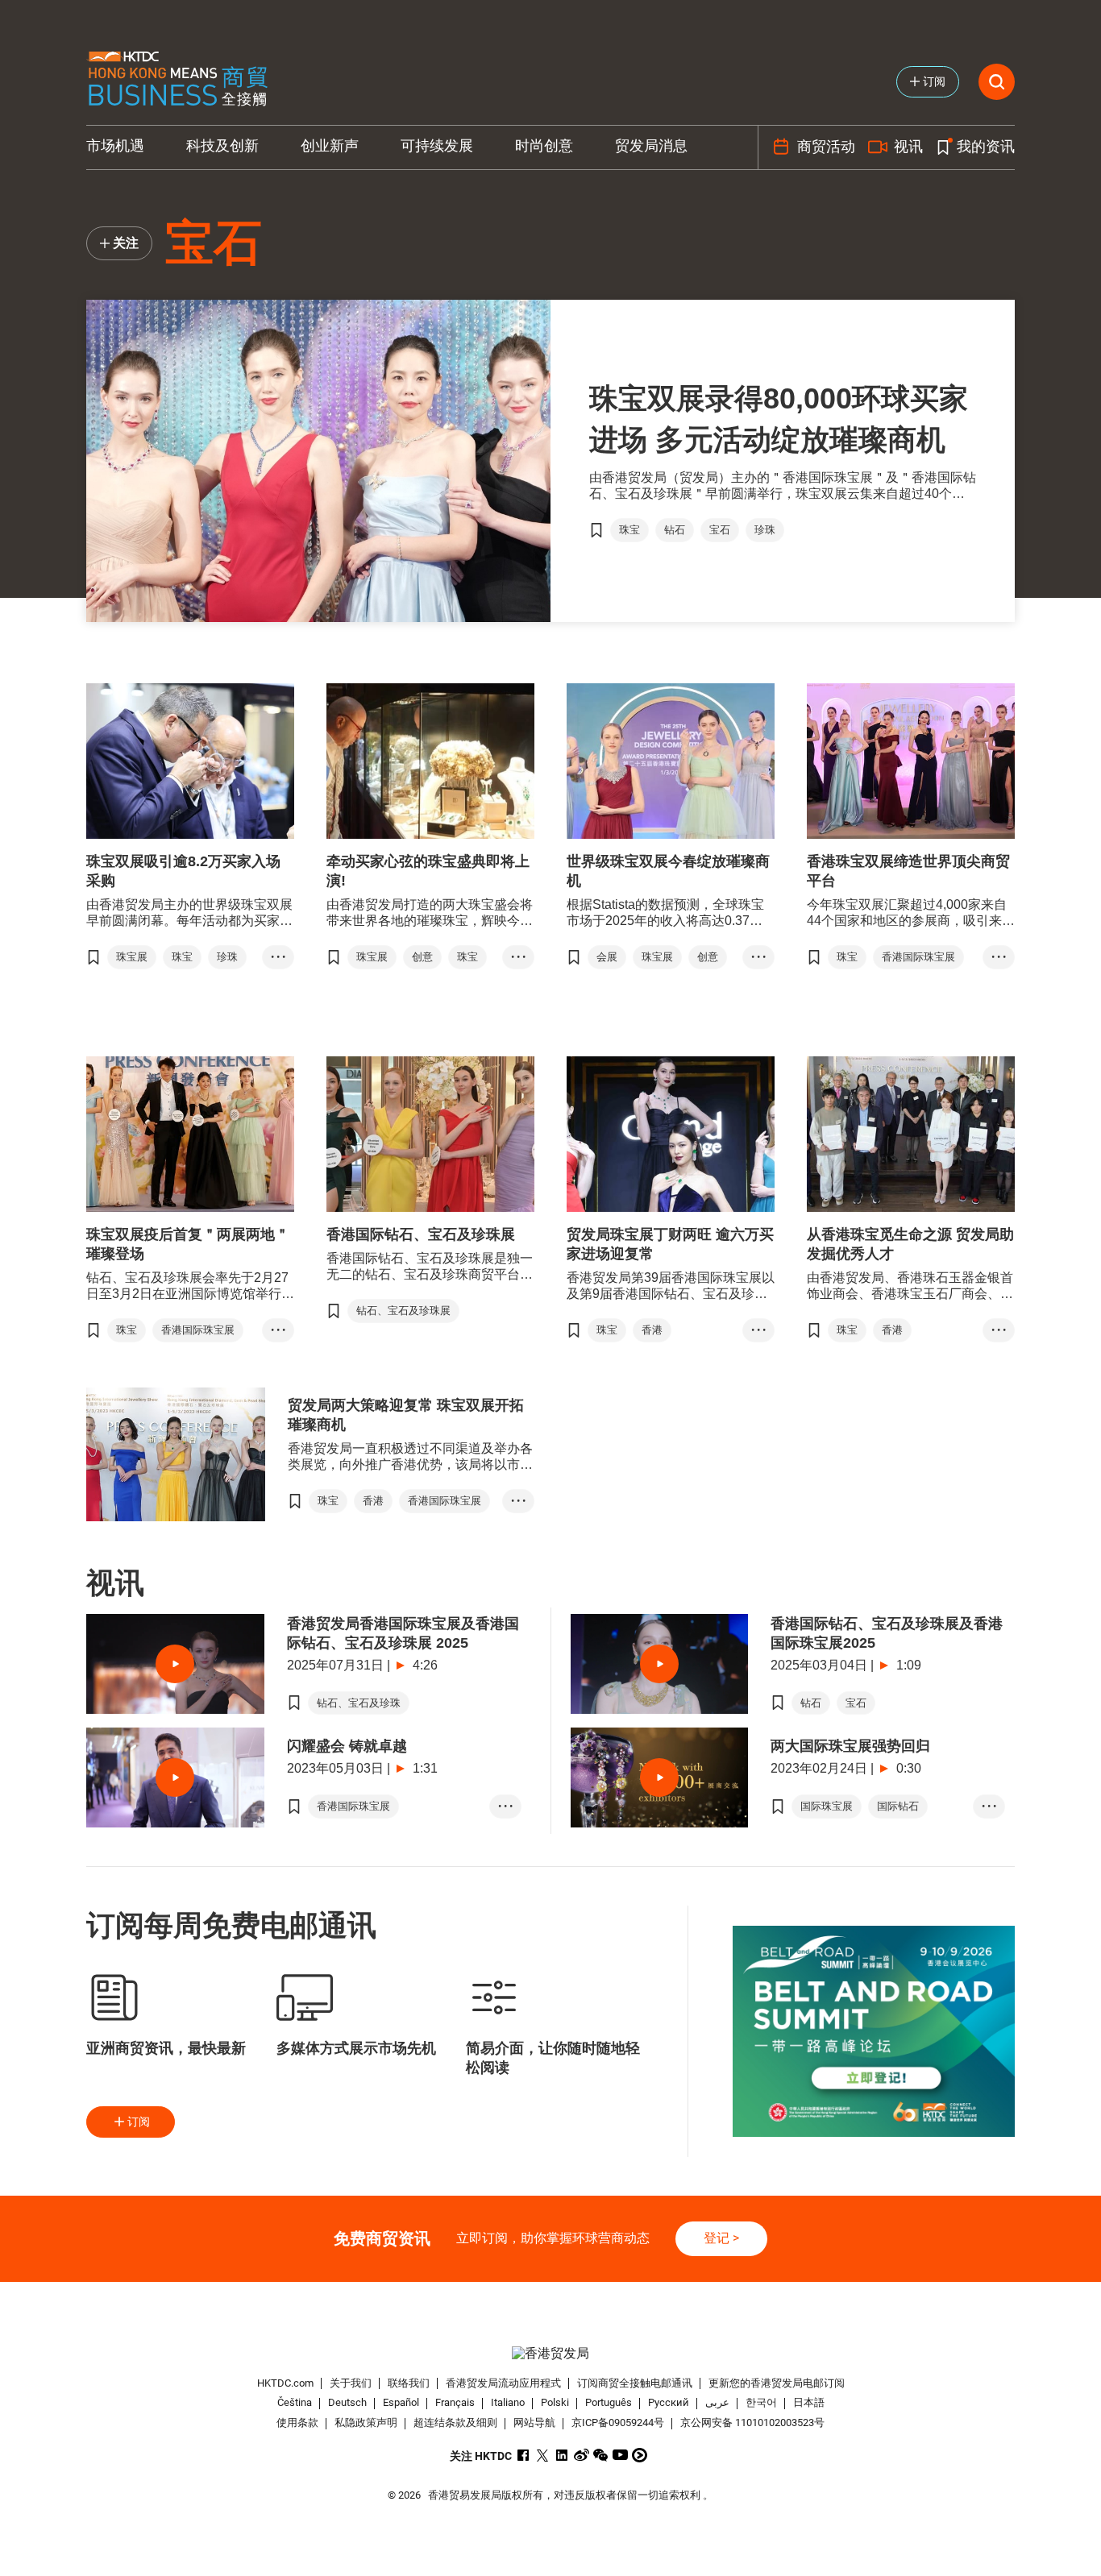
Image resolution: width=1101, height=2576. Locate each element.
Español (401, 2403)
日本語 (809, 2403)
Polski (555, 2403)
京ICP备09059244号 (618, 2423)
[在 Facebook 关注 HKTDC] (523, 2455)
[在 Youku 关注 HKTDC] (640, 2455)
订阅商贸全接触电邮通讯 (635, 2383)
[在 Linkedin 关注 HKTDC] (562, 2455)
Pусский (669, 2403)
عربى (717, 2403)
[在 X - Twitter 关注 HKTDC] (543, 2455)
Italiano (508, 2403)
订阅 (139, 2122)
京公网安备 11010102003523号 (752, 2423)
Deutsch (347, 2403)
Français (455, 2403)
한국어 (761, 2403)
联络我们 (409, 2383)
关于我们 (351, 2383)
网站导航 (534, 2423)
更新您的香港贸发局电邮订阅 (777, 2383)
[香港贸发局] (550, 2354)
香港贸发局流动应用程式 (503, 2383)
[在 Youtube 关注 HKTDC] (620, 2455)
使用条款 (297, 2423)
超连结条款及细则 (455, 2423)
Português (609, 2403)
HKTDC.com (285, 2383)
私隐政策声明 (366, 2423)
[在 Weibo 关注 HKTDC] (582, 2455)
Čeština (295, 2403)
